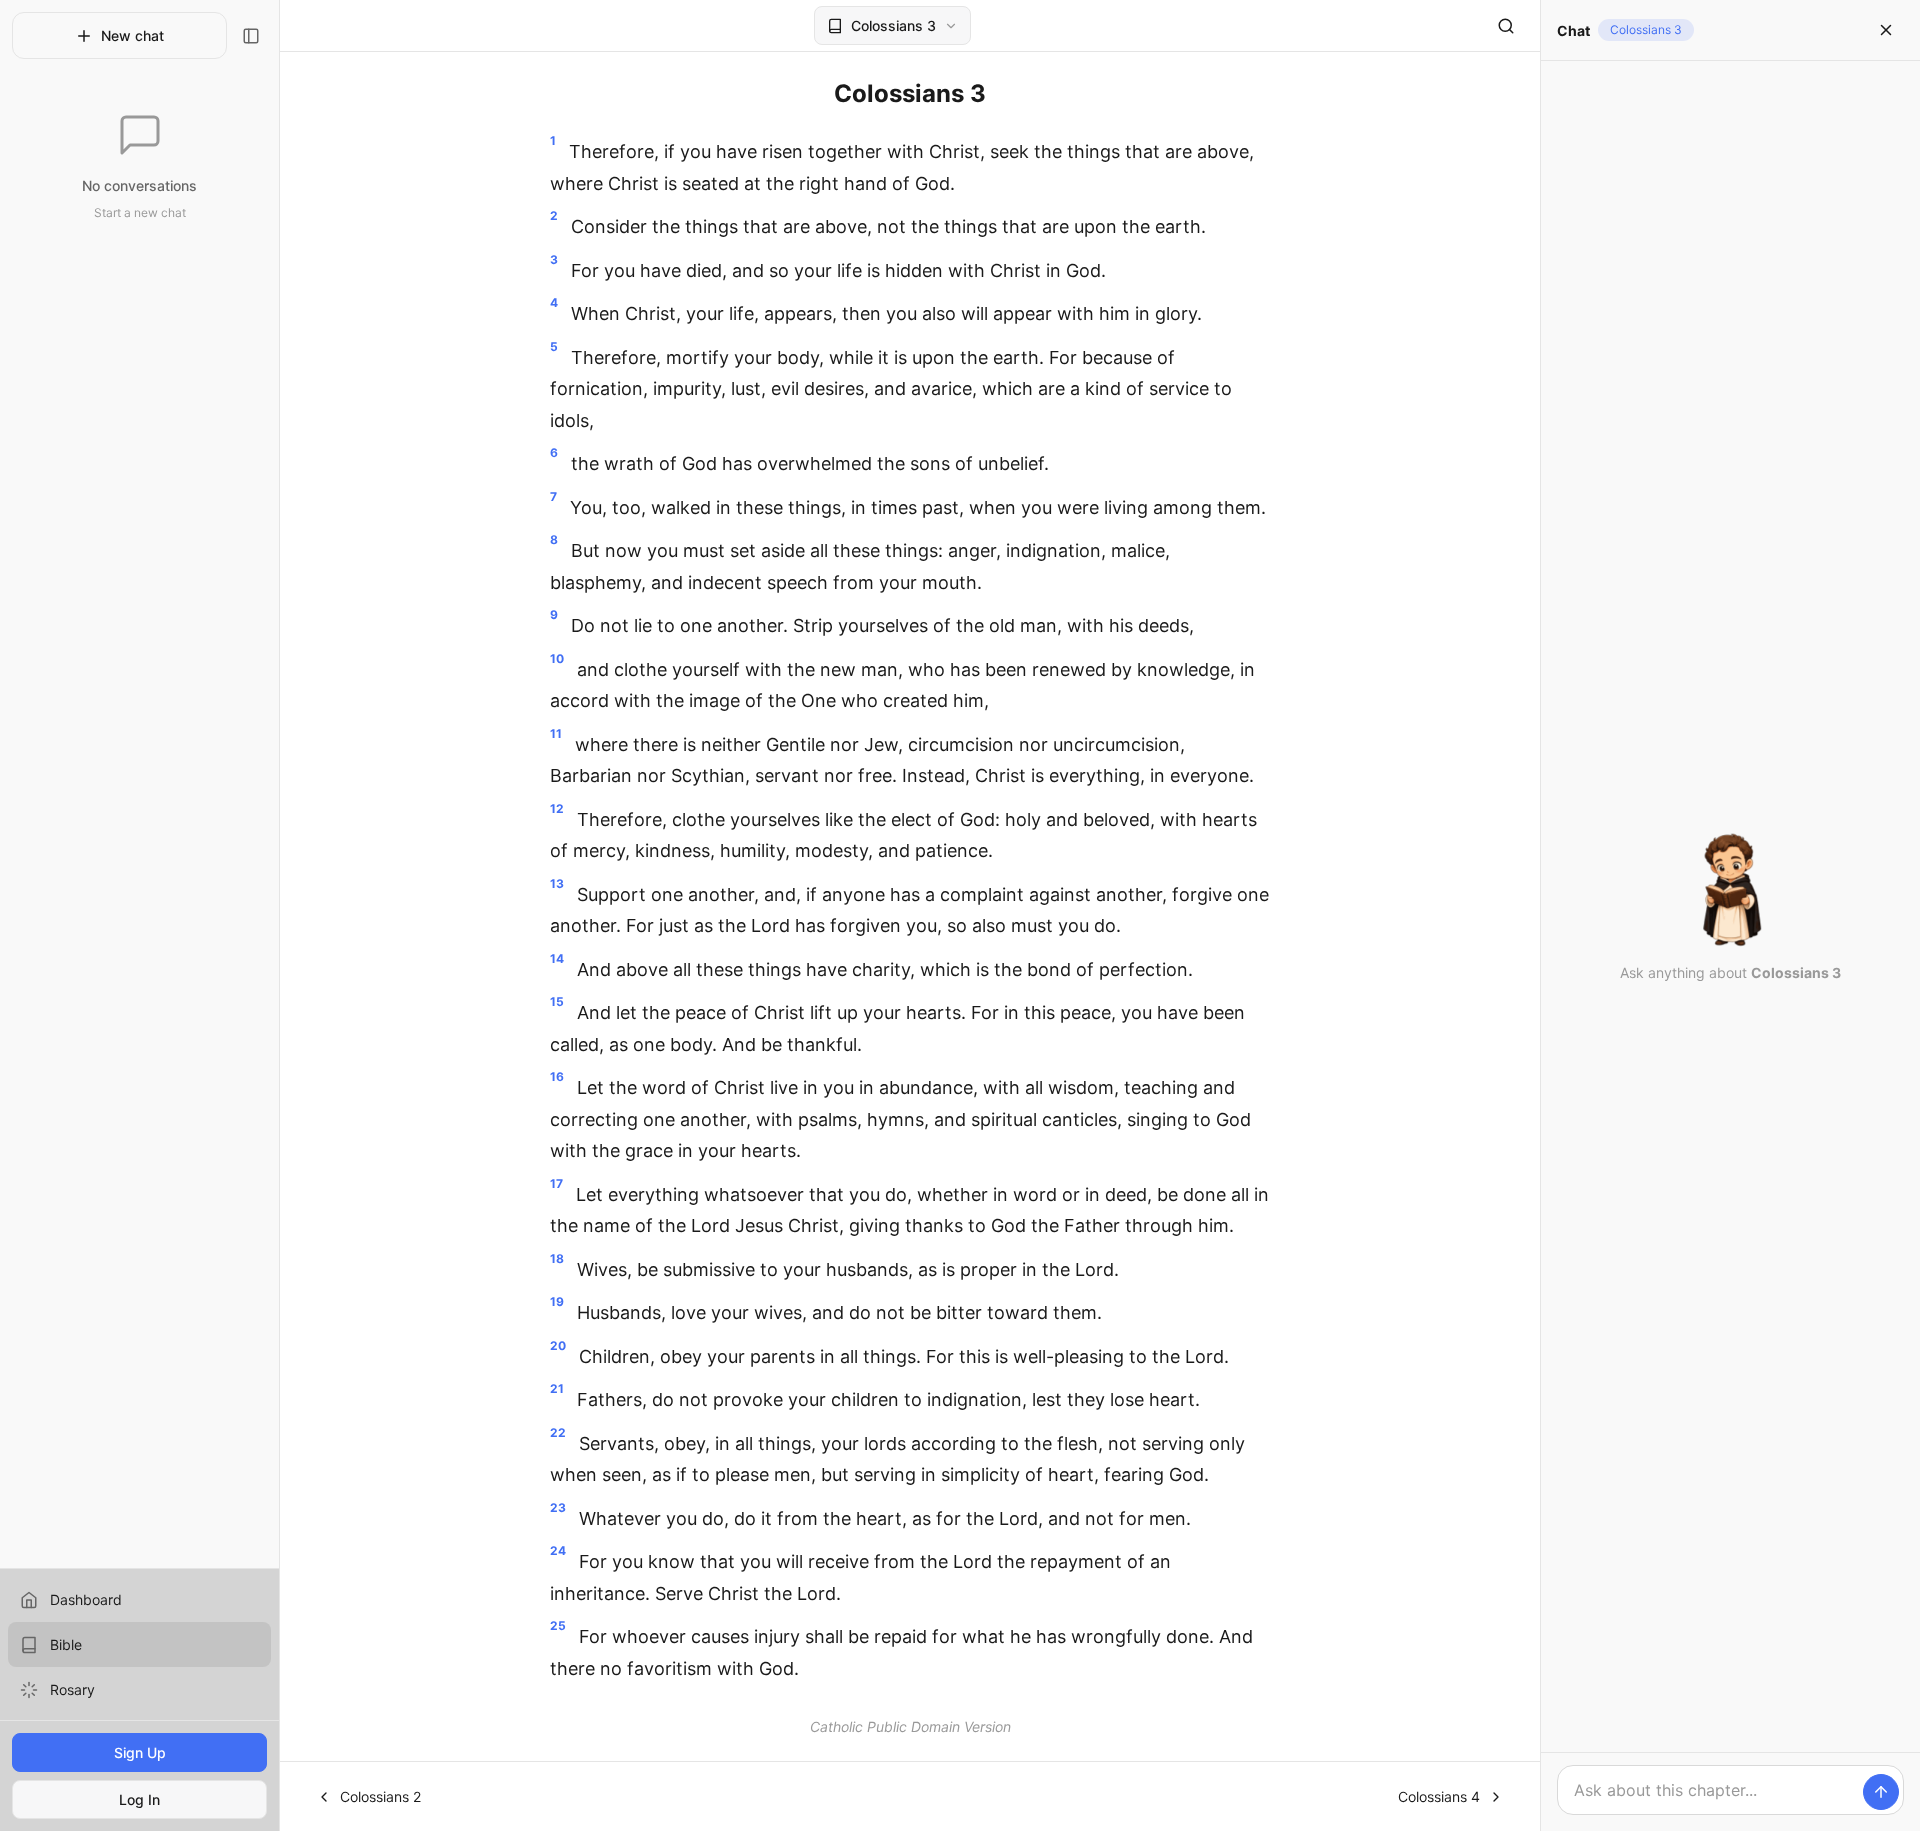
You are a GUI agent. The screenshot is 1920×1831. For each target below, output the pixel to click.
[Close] (1886, 30)
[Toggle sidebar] (251, 36)
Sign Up (140, 1752)
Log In (139, 1799)
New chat (132, 35)
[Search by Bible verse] (1506, 26)
